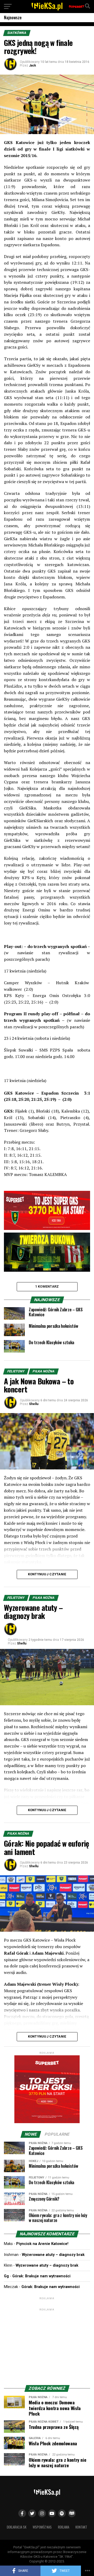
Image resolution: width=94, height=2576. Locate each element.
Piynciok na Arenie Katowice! (42, 2244)
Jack (33, 65)
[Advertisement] (47, 2345)
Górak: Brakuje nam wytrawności (41, 2276)
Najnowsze (13, 17)
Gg (6, 2276)
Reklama (64, 2527)
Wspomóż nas (42, 2527)
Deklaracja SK (17, 2527)
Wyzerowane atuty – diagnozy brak (53, 2255)
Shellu (34, 1404)
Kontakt (81, 2527)
